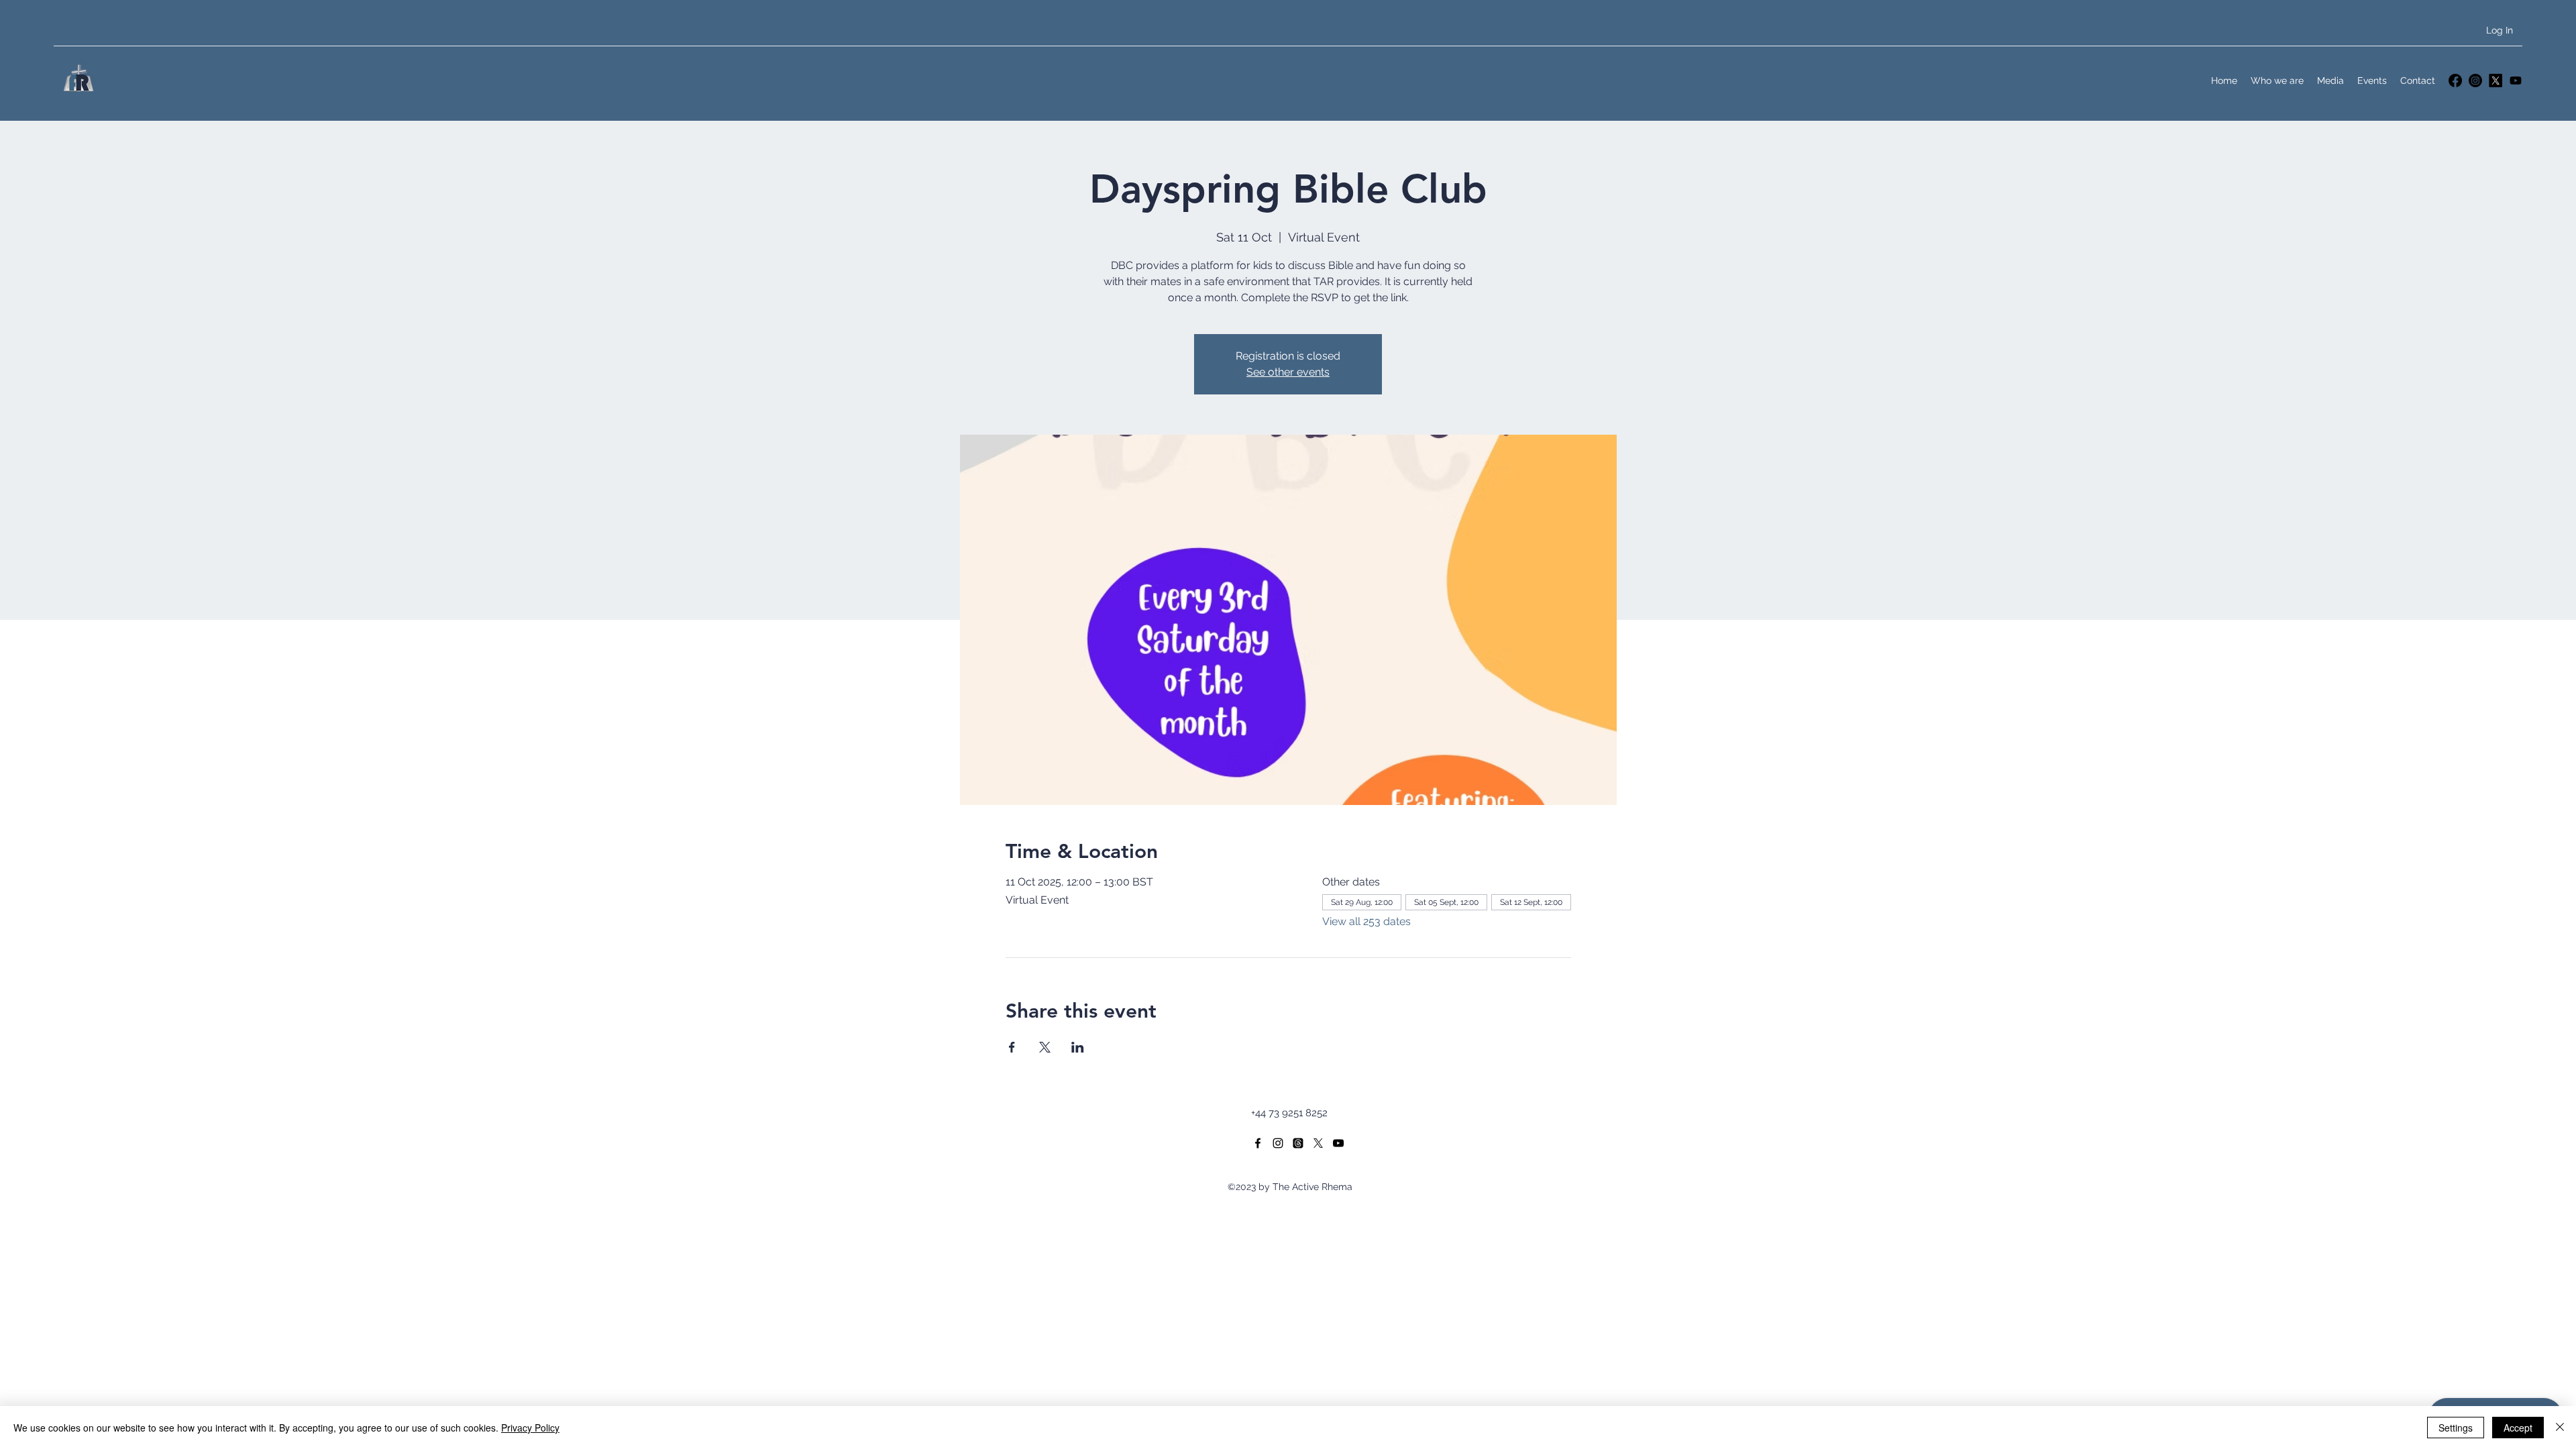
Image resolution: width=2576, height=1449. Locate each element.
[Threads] (1298, 1143)
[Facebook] (2455, 80)
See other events (1288, 372)
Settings (2456, 1428)
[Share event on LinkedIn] (1078, 1047)
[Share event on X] (1045, 1047)
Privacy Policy (530, 1428)
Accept (2518, 1428)
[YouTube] (2516, 80)
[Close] (2560, 1428)
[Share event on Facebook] (1012, 1047)
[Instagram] (2475, 80)
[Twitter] (2495, 80)
